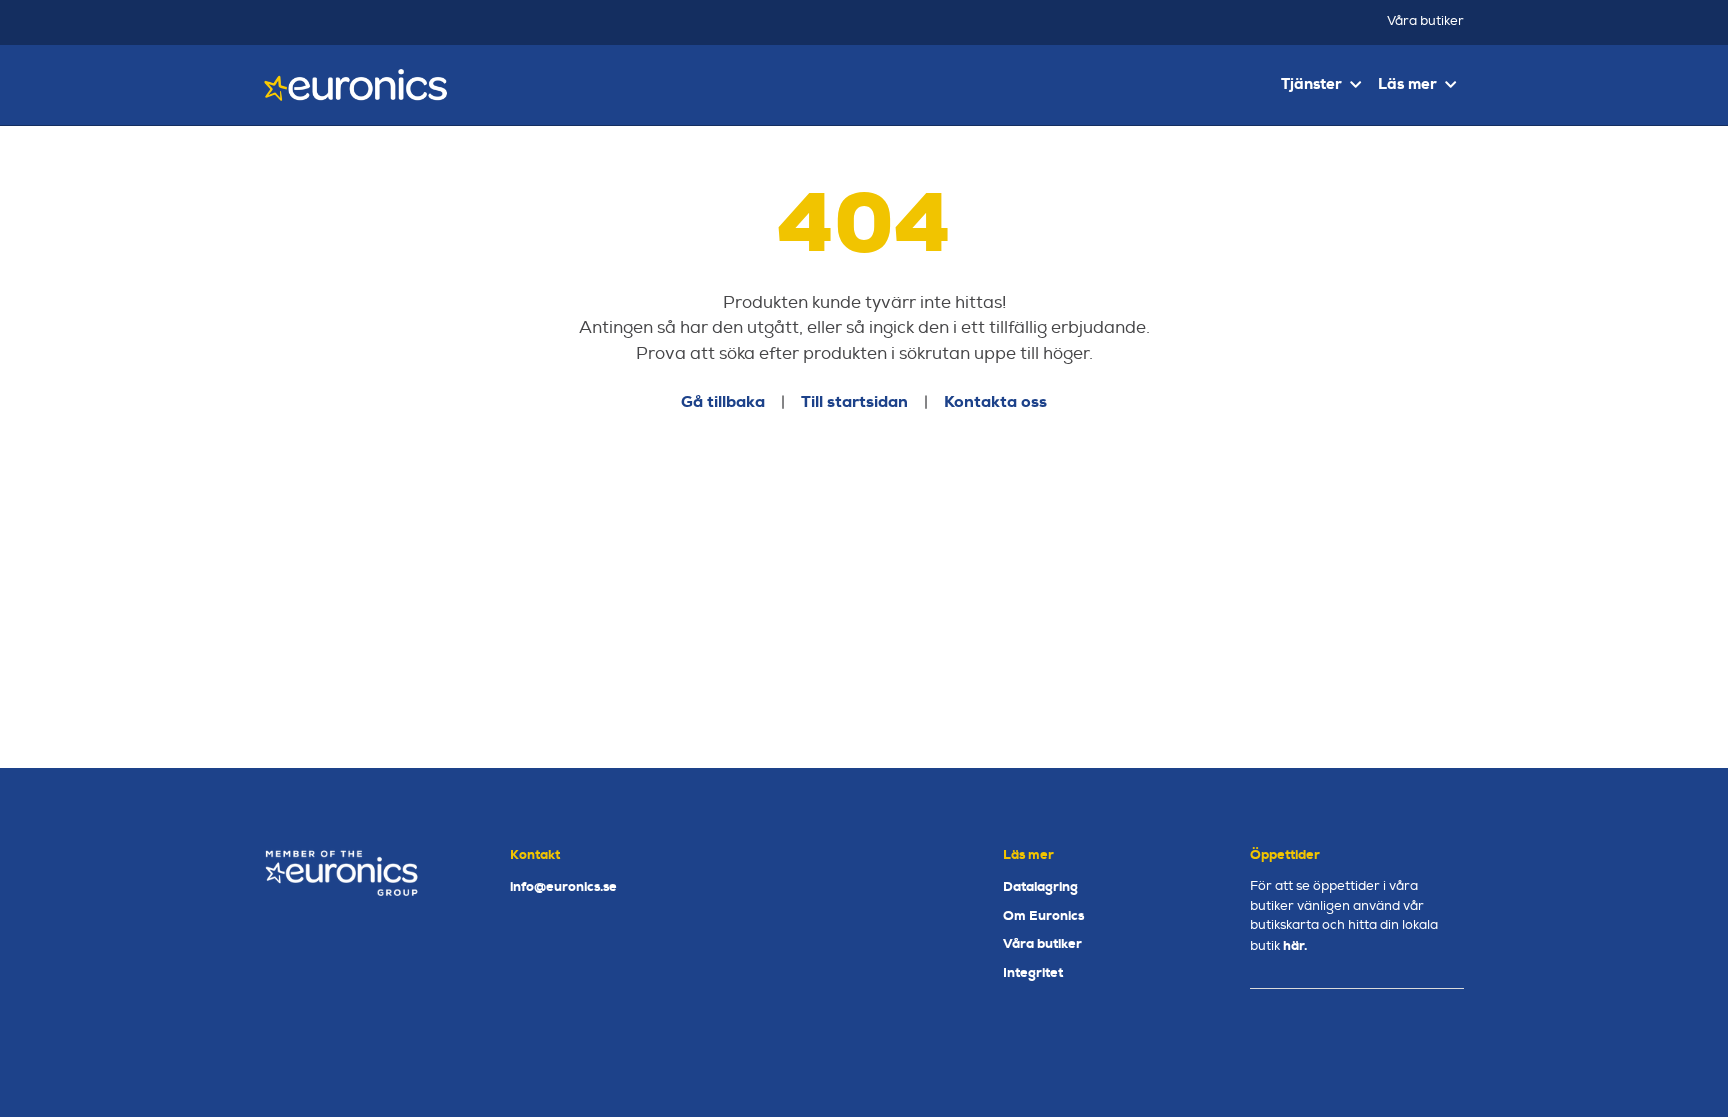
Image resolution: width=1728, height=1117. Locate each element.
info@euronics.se (563, 886)
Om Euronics (1043, 915)
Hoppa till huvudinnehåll (855, 25)
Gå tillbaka (723, 401)
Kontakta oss (995, 401)
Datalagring (1040, 886)
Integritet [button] (1033, 972)
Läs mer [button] (1407, 84)
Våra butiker (1425, 21)
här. (1295, 945)
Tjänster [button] (1311, 84)
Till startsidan (854, 401)
